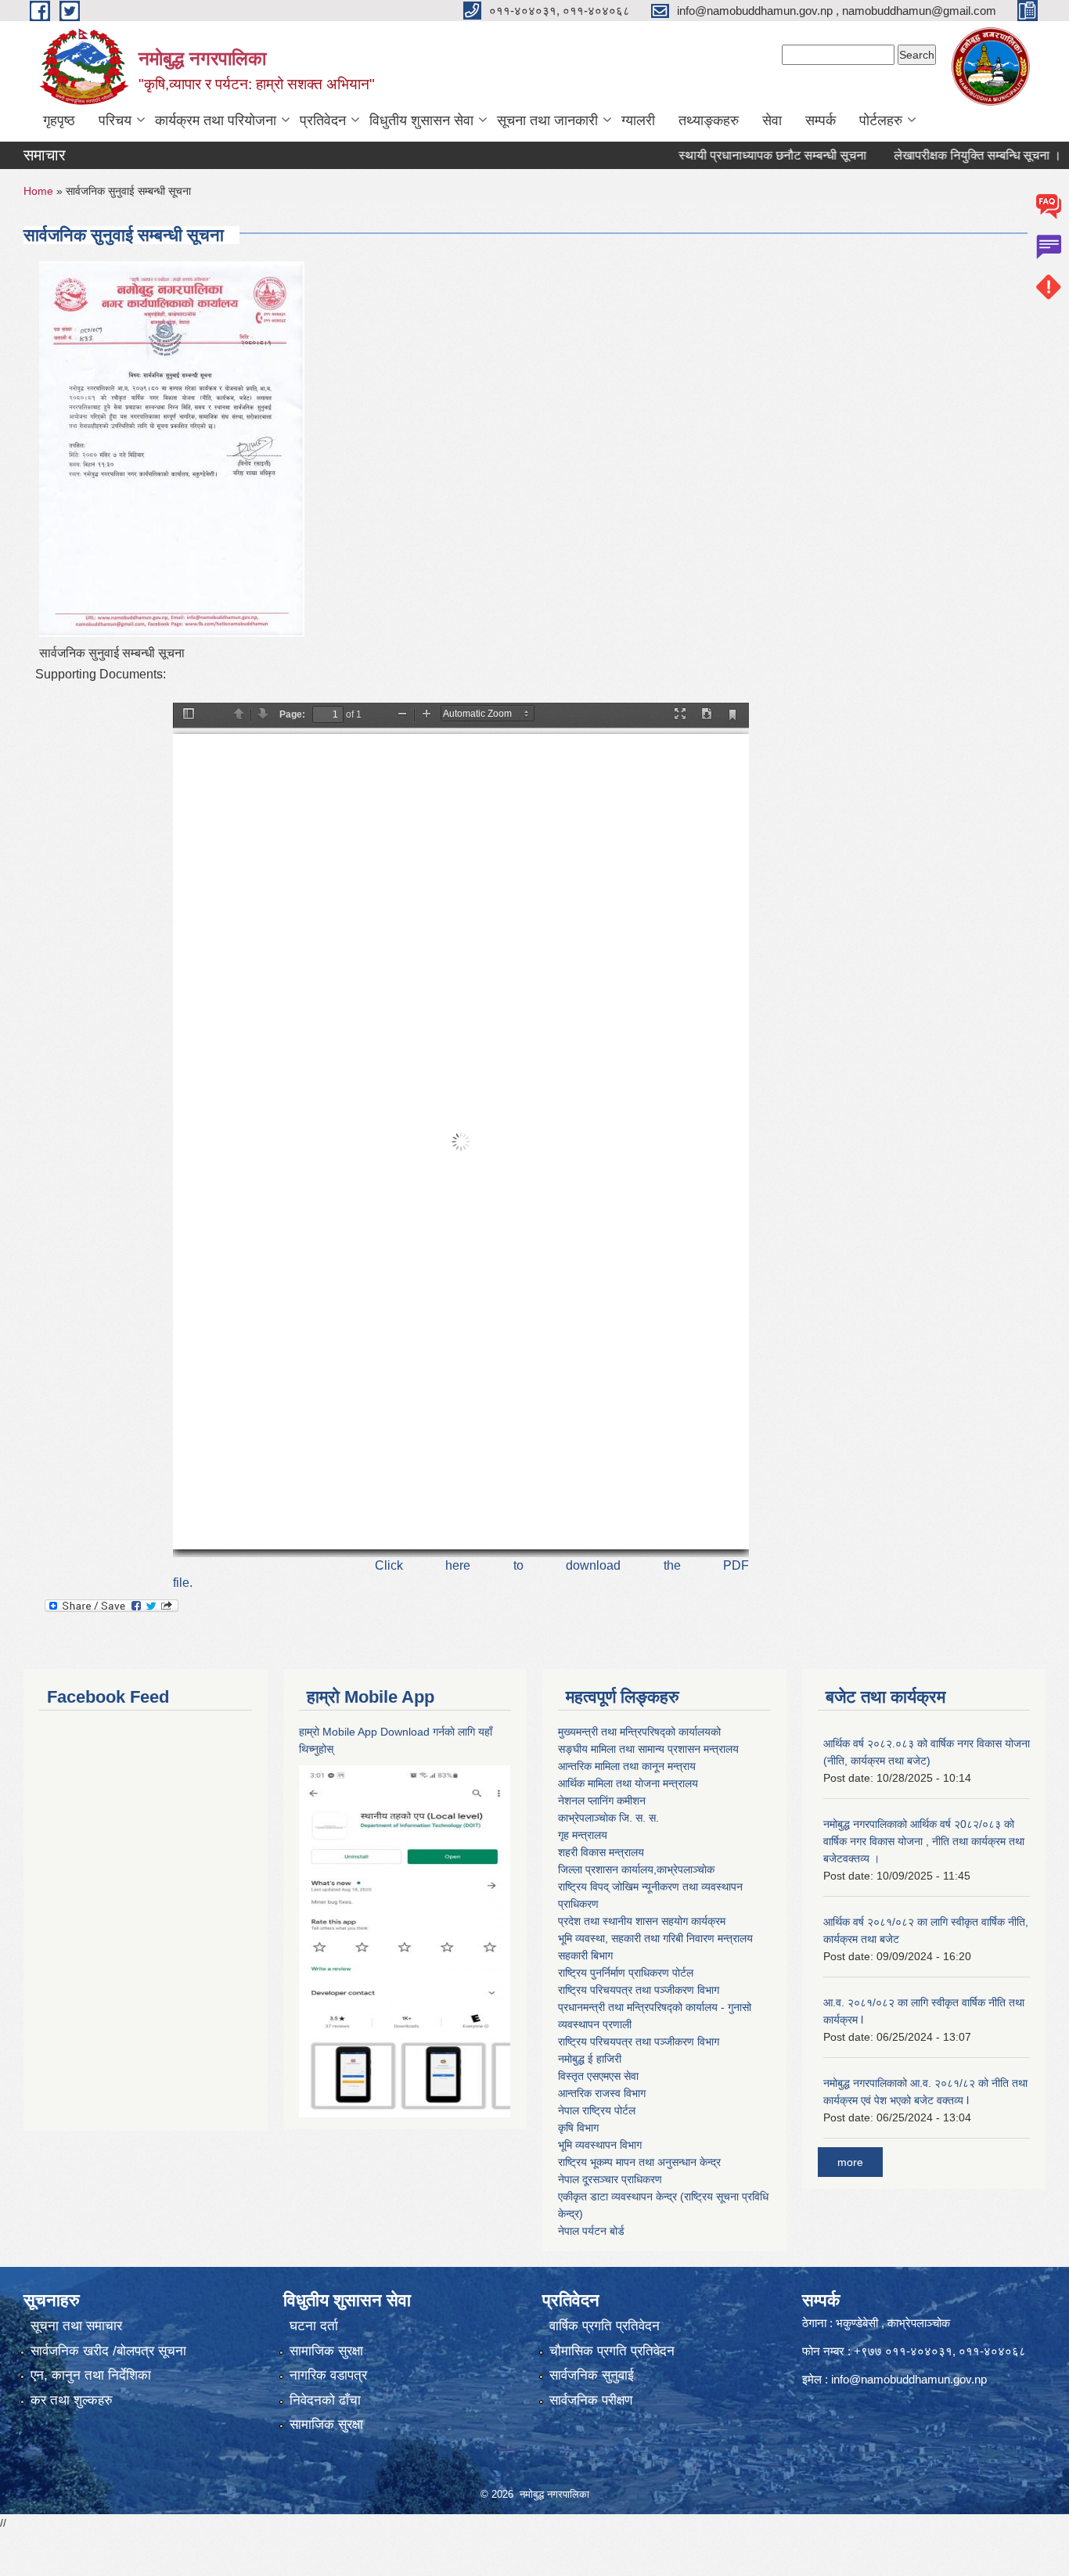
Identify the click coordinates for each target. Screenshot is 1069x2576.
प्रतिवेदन (323, 121)
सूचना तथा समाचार (76, 2326)
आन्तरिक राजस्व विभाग (602, 2093)
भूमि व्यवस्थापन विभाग (600, 2145)
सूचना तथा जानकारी (547, 121)
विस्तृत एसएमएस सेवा (598, 2076)
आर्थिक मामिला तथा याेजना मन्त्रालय (628, 1783)
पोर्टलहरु (881, 121)
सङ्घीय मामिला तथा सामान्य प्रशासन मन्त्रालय (648, 1749)
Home (38, 191)
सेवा (772, 121)
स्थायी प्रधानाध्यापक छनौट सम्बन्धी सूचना (725, 155)
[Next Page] (263, 715)
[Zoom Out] (402, 715)
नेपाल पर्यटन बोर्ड (591, 2231)
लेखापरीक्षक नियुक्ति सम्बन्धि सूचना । (930, 155)
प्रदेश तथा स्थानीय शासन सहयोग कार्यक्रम (642, 1921)
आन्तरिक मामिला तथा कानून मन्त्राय (627, 1766)
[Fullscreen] (680, 715)
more (850, 2162)
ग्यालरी (638, 121)
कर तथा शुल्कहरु (72, 2400)
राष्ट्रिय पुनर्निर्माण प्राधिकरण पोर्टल (626, 1973)
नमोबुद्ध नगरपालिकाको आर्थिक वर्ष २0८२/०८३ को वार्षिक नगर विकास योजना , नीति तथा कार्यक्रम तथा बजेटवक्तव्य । (924, 1841)
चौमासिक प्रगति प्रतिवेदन (612, 2351)
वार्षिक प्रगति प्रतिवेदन (605, 2326)
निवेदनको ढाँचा (325, 2400)
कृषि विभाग (578, 2128)
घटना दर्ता (314, 2326)
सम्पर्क (821, 121)
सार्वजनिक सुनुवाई (592, 2375)
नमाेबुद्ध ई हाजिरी (590, 2059)
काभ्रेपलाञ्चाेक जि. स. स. (608, 1818)
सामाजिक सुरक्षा (326, 2351)
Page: (292, 714)
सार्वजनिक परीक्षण (591, 2400)
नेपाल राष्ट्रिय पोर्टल (597, 2110)
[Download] (707, 715)
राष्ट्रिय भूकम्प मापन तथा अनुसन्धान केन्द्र (639, 2162)
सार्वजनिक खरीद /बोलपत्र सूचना (108, 2351)
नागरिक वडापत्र (328, 2375)
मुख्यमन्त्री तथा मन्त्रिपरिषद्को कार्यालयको (639, 1732)
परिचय (115, 121)
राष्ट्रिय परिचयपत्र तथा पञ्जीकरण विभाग (639, 1990)
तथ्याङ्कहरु (709, 121)
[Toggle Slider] (189, 715)
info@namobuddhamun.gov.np (909, 2379)
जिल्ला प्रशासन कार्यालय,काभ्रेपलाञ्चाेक (636, 1869)
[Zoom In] (427, 715)
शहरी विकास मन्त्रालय (601, 1852)
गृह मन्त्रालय (583, 1835)
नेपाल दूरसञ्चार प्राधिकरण (610, 2179)
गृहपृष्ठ (59, 121)
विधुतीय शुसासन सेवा (421, 121)
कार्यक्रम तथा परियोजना (216, 121)
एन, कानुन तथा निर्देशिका (91, 2375)
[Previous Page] (239, 715)
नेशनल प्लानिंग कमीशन (602, 1801)
